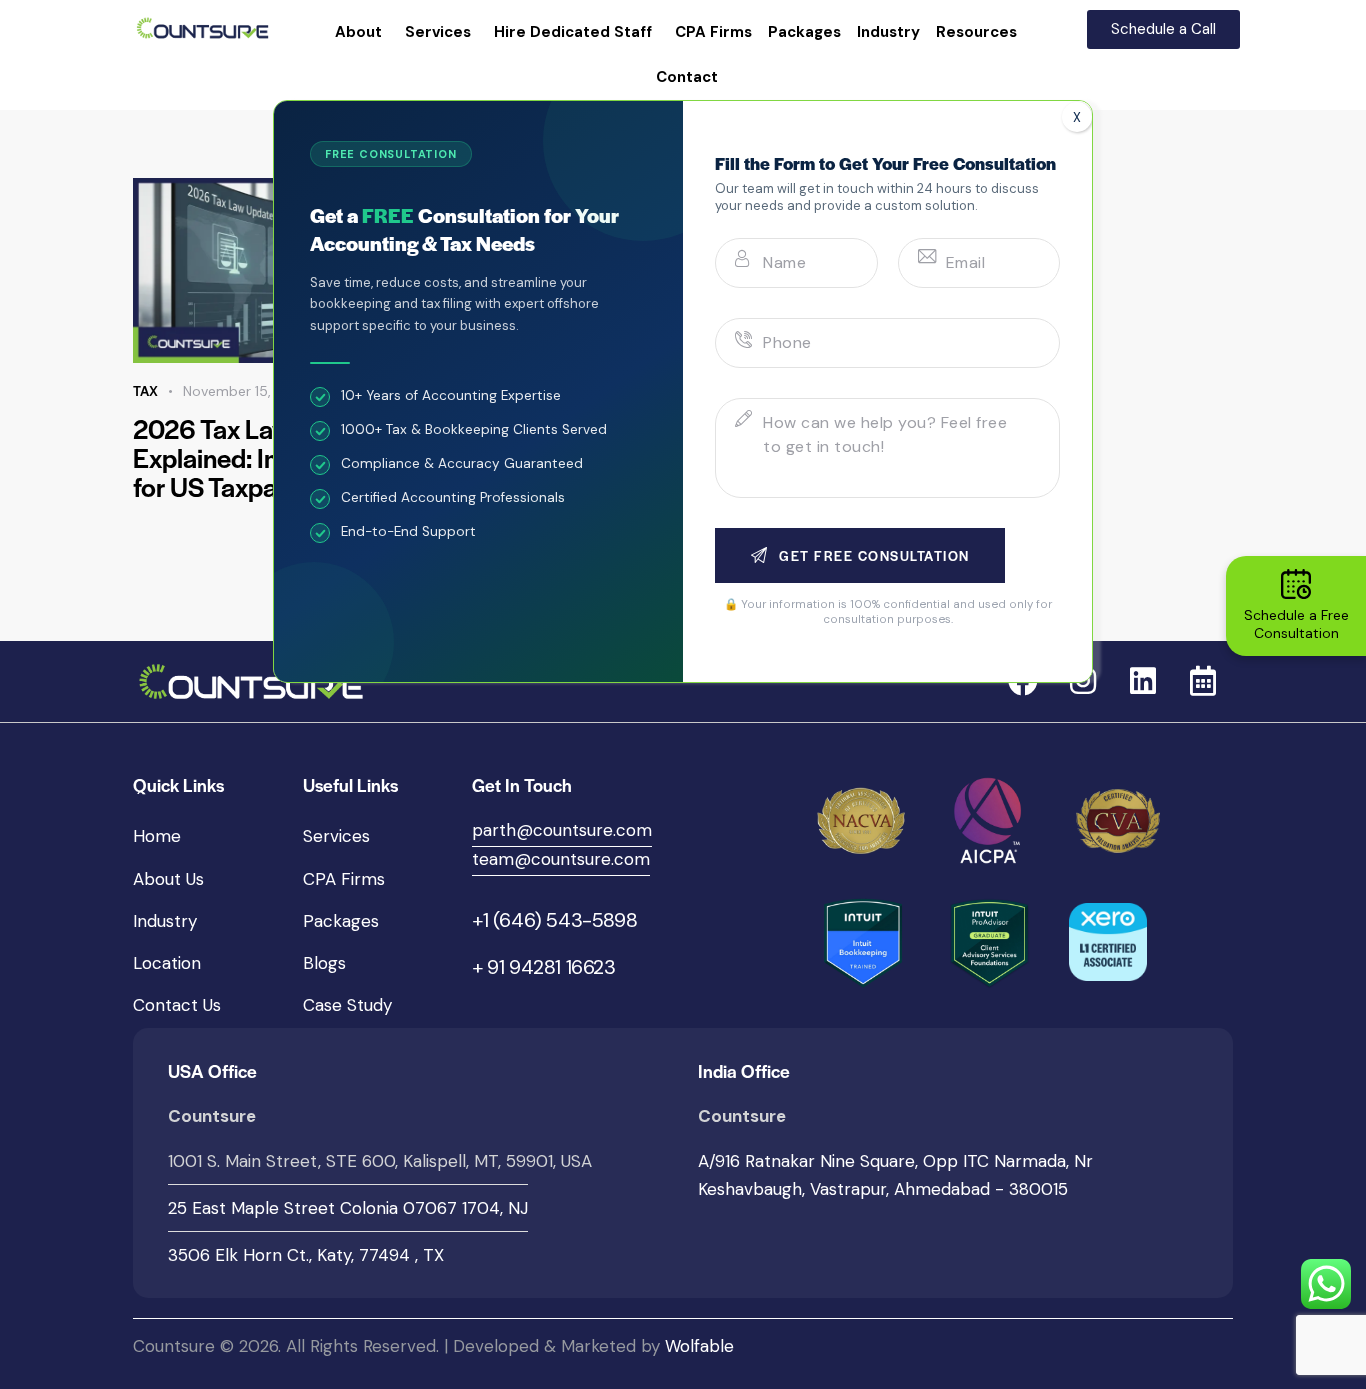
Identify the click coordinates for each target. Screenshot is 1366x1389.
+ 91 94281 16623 (544, 967)
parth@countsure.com (562, 830)
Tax (146, 390)
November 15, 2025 (246, 391)
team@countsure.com (561, 859)
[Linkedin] (1143, 681)
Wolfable (699, 1346)
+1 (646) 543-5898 (554, 920)
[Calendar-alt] (1203, 681)
